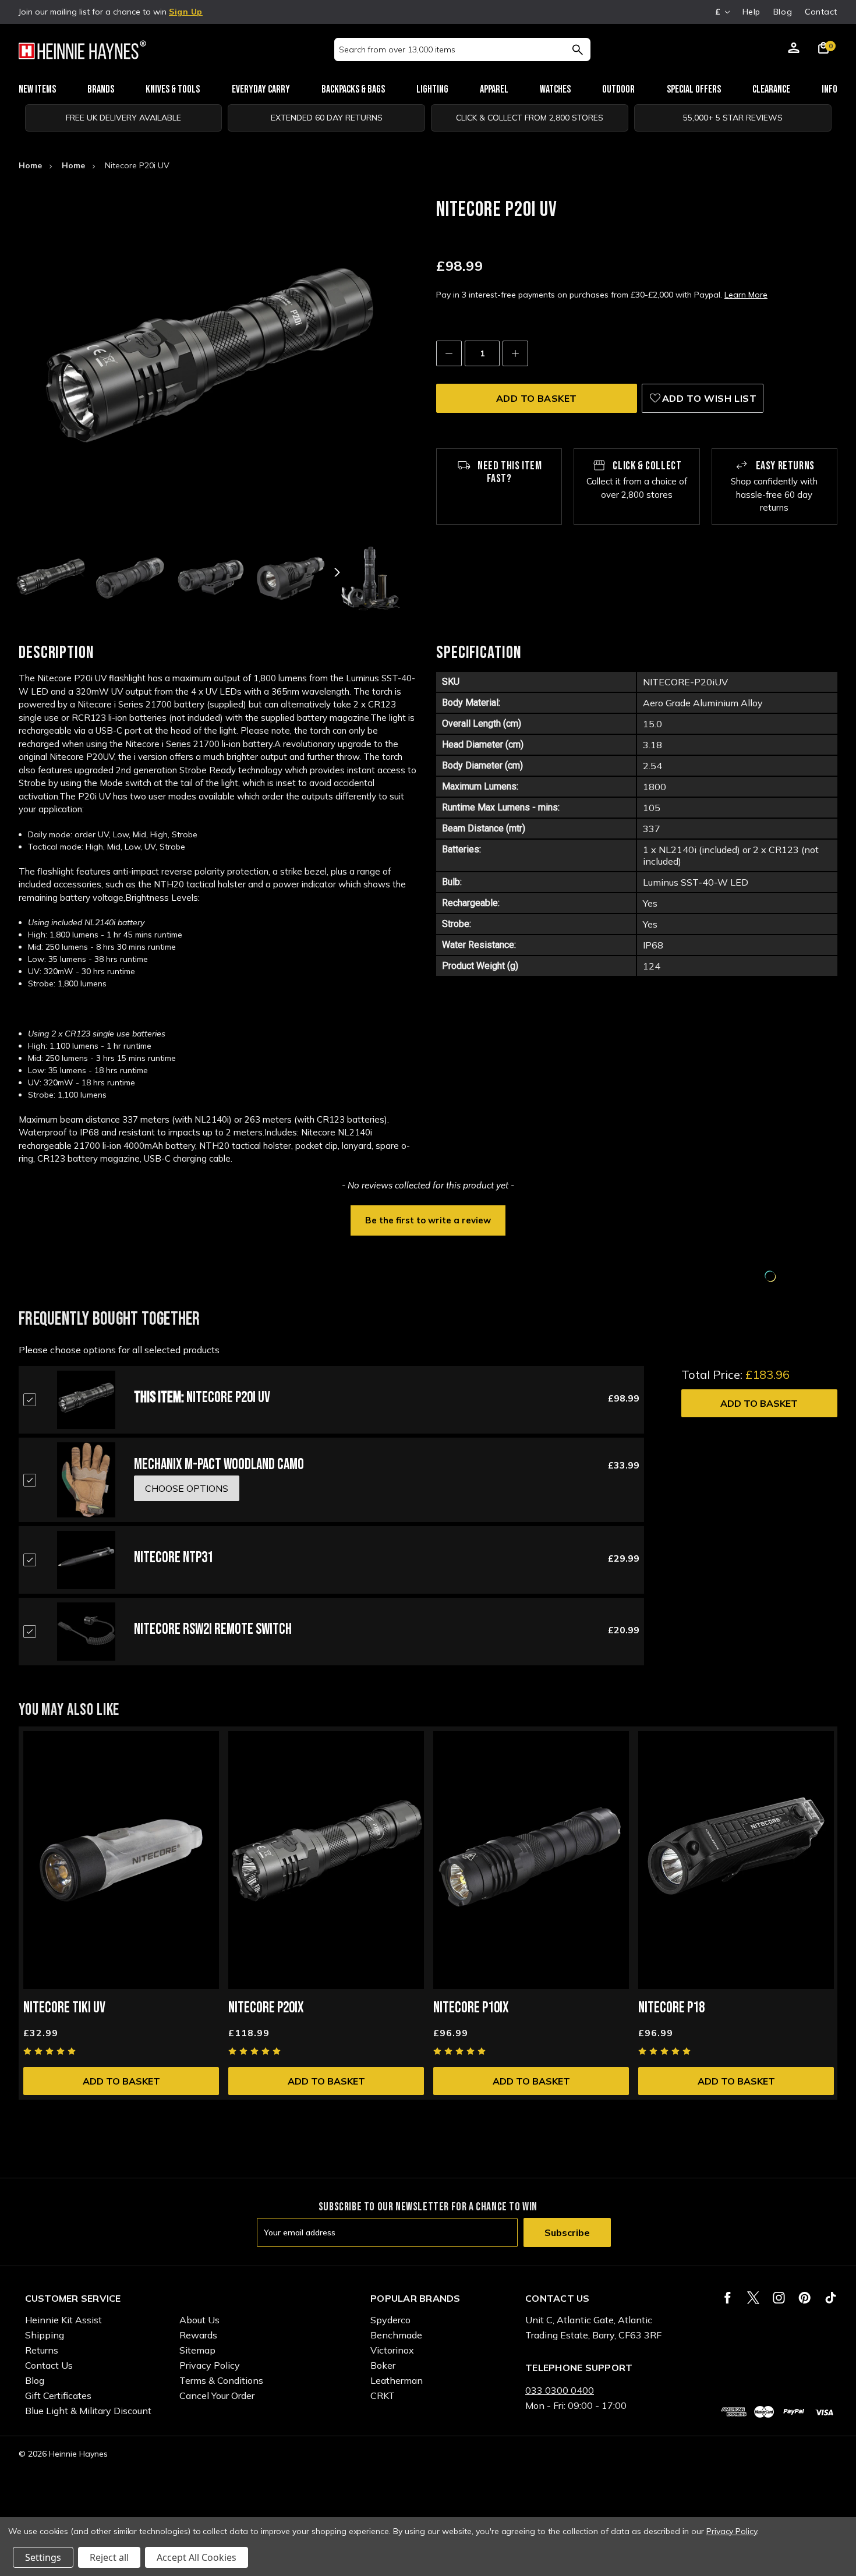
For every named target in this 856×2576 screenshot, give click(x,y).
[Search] (577, 49)
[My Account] (794, 49)
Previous (83, 572)
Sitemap (197, 2350)
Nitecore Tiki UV (64, 2008)
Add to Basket (759, 1403)
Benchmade (396, 2335)
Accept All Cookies (197, 2557)
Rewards (198, 2335)
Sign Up (186, 12)
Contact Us (49, 2365)
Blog (783, 12)
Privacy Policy (210, 2365)
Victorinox (392, 2350)
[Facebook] (728, 2298)
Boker (383, 2365)
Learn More (746, 295)
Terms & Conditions (221, 2380)
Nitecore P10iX (471, 2008)
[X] (753, 2298)
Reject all (109, 2557)
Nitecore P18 (671, 2008)
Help (751, 12)
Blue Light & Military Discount (88, 2411)
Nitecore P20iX (266, 2008)
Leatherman (397, 2380)
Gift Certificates (58, 2395)
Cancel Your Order (217, 2395)
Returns (42, 2350)
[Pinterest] (804, 2298)
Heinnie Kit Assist (63, 2320)
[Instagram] (779, 2298)
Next (336, 572)
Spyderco (390, 2320)
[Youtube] (831, 2298)
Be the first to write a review (428, 1220)
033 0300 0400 (560, 2390)
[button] (428, 1219)
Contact (821, 12)
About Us (199, 2320)
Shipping (45, 2335)
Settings (43, 2557)
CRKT (383, 2395)
